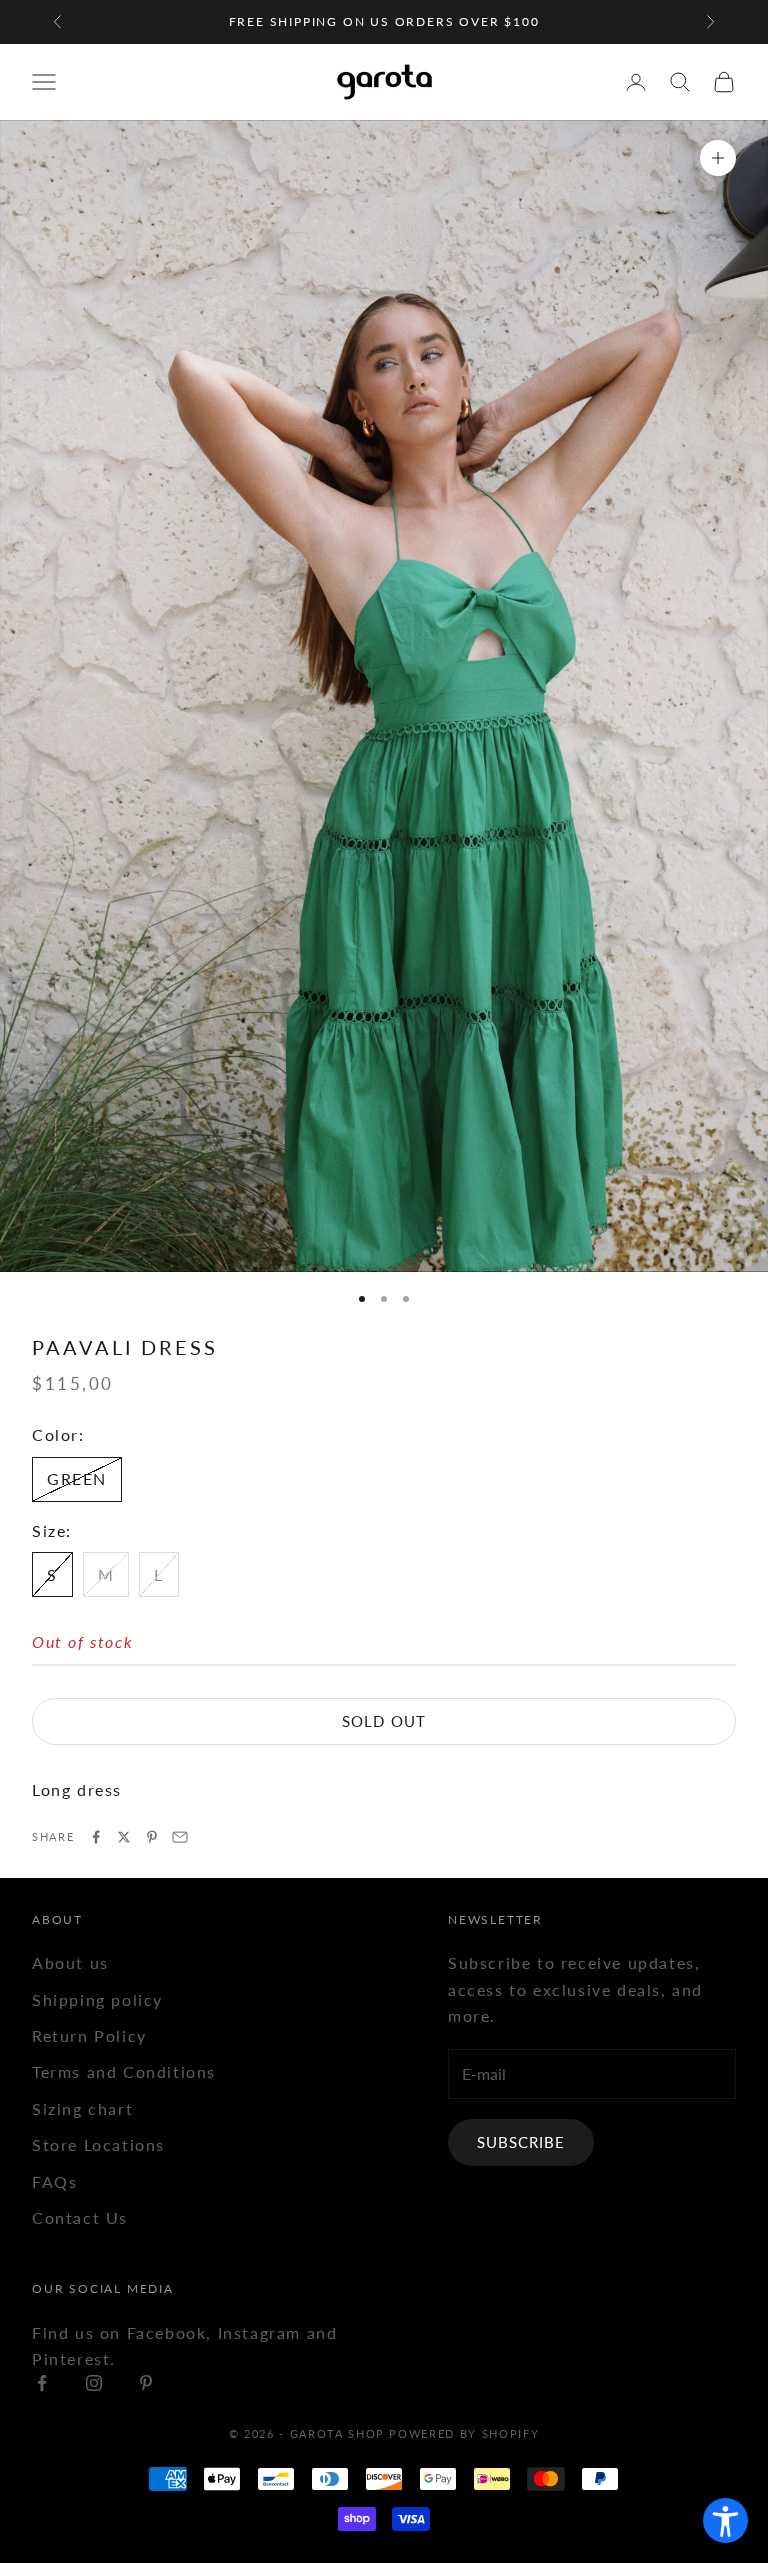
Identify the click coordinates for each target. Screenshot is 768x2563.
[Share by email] (180, 1837)
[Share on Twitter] (124, 1837)
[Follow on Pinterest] (146, 2383)
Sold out (383, 1721)
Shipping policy (97, 1999)
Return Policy (89, 2035)
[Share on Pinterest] (152, 1837)
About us (70, 1962)
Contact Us (80, 2217)
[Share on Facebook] (96, 1837)
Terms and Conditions (124, 2071)
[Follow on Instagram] (94, 2383)
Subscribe (521, 2142)
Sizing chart (82, 2108)
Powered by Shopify (464, 2433)
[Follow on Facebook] (42, 2383)
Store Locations (98, 2144)
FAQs (54, 2181)
